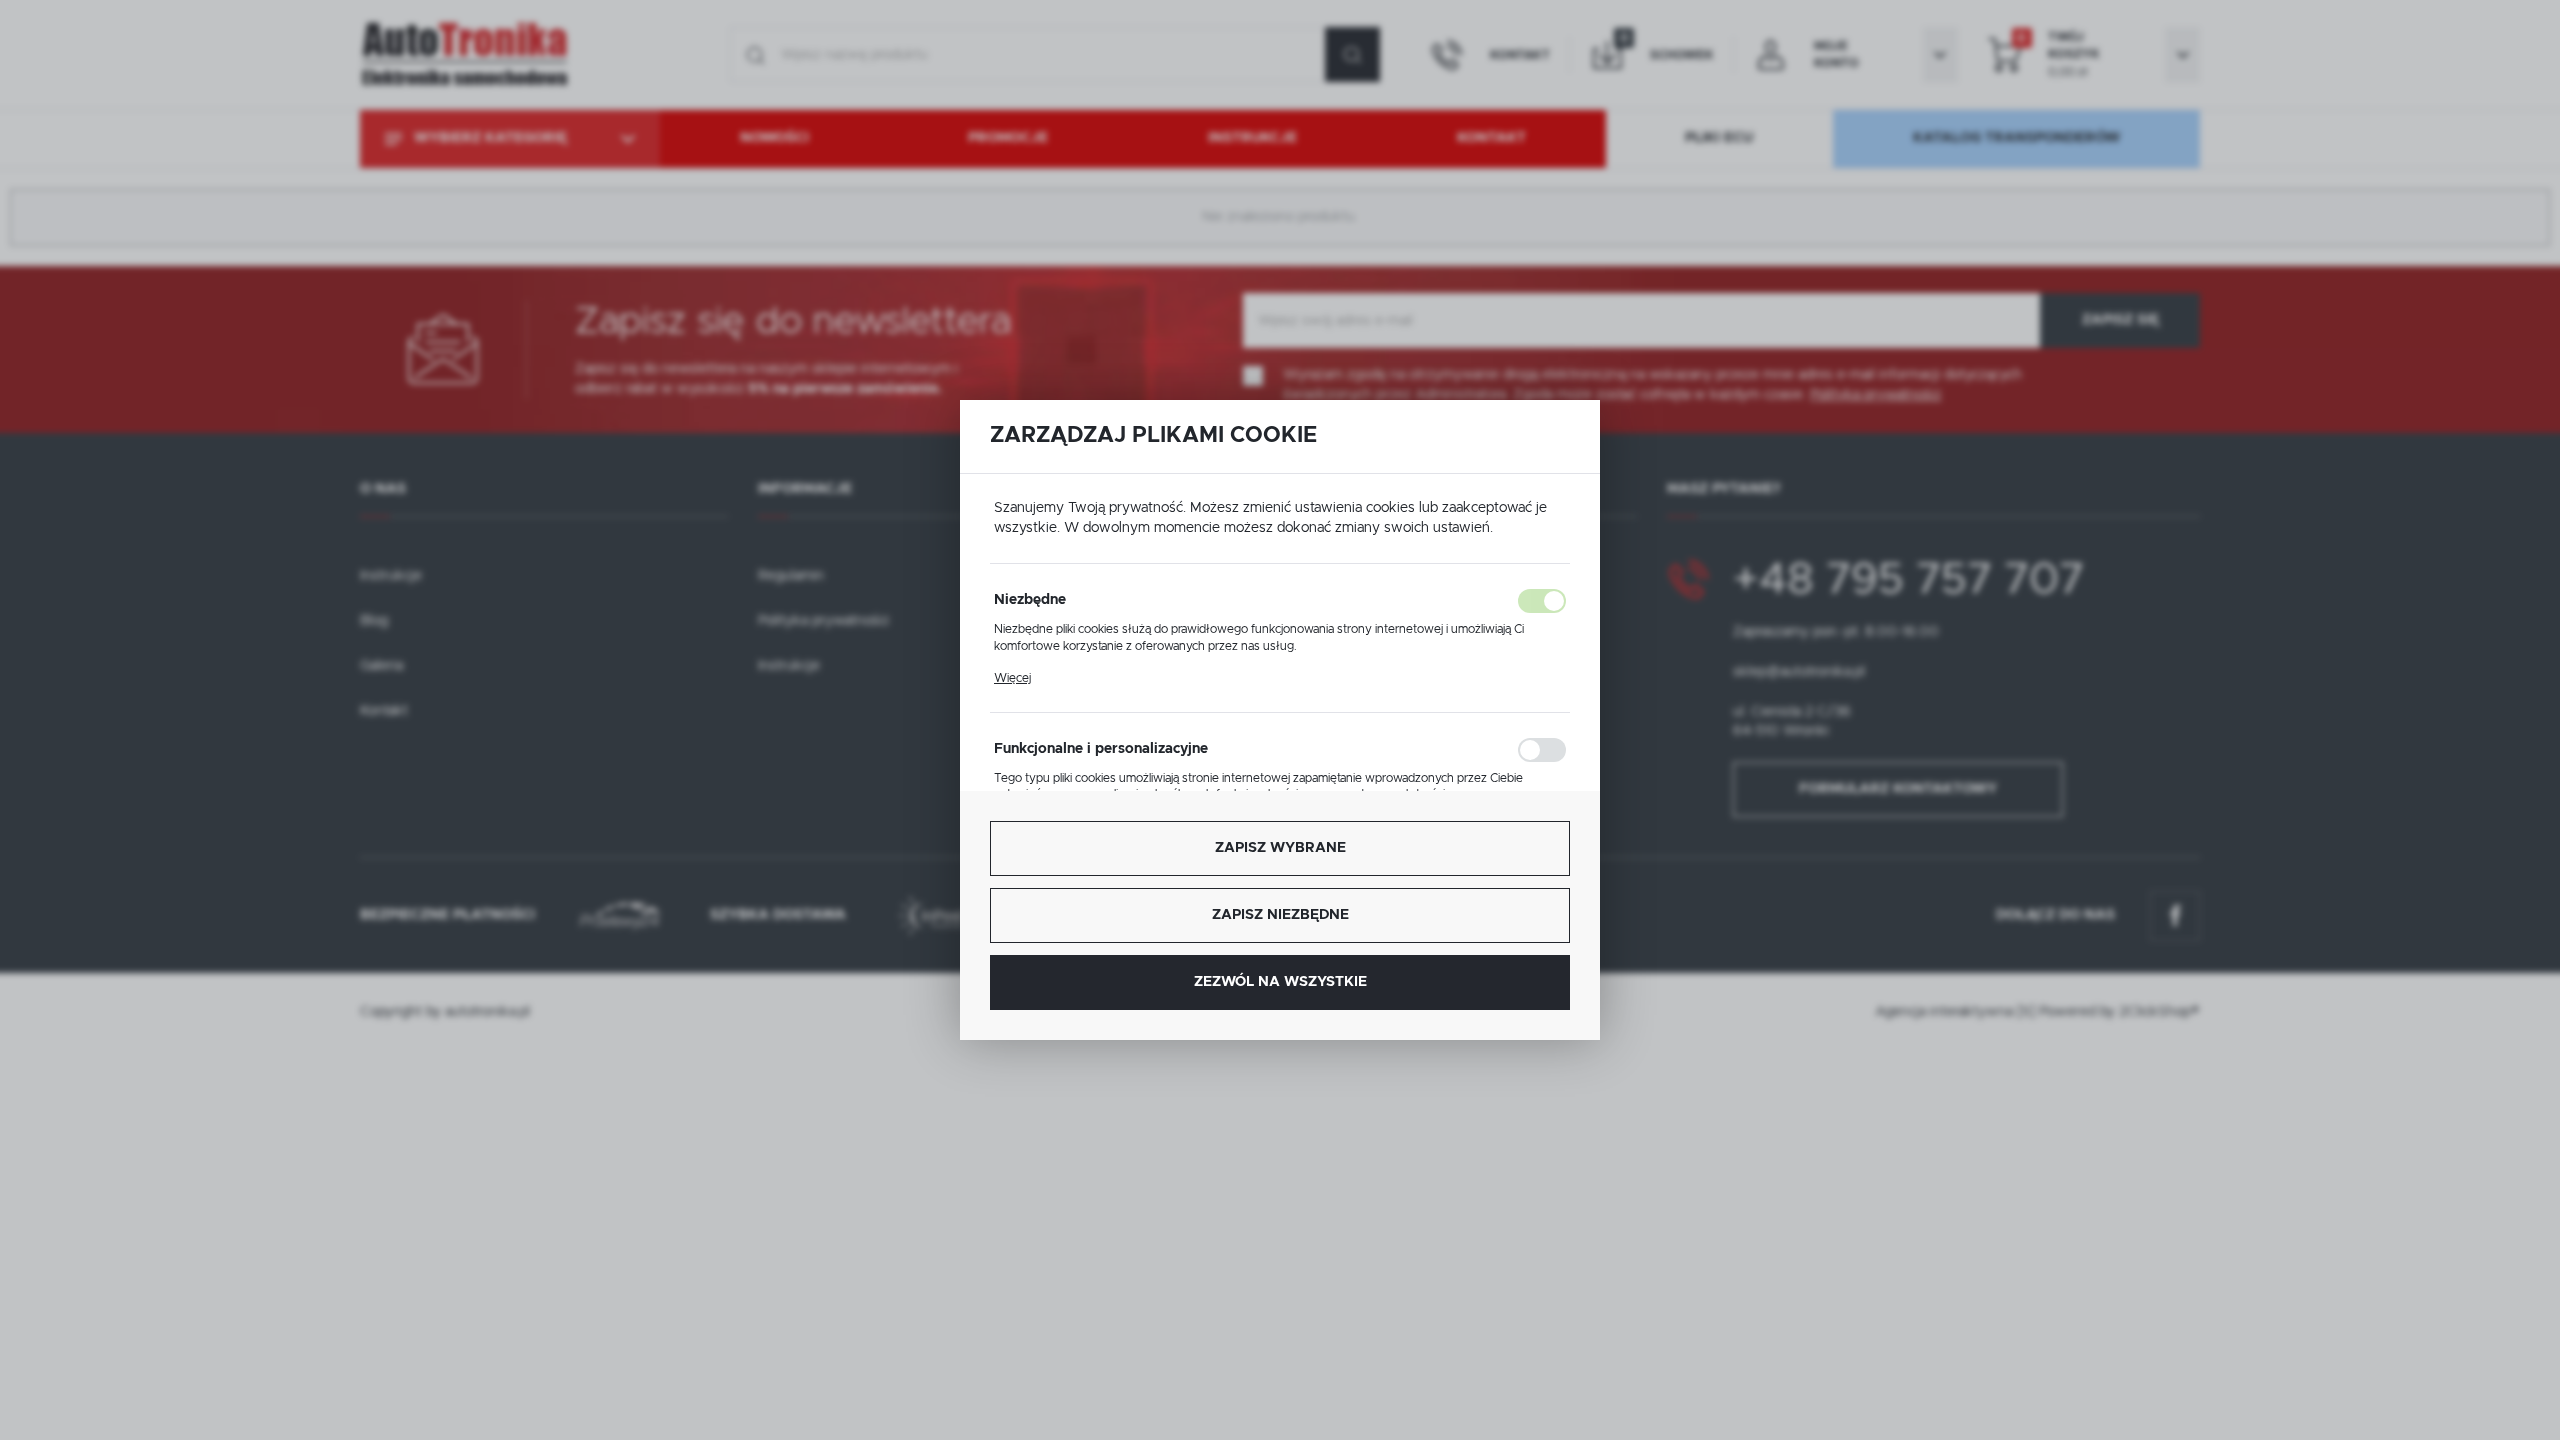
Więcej (1012, 678)
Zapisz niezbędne (1280, 915)
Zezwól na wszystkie (1280, 982)
